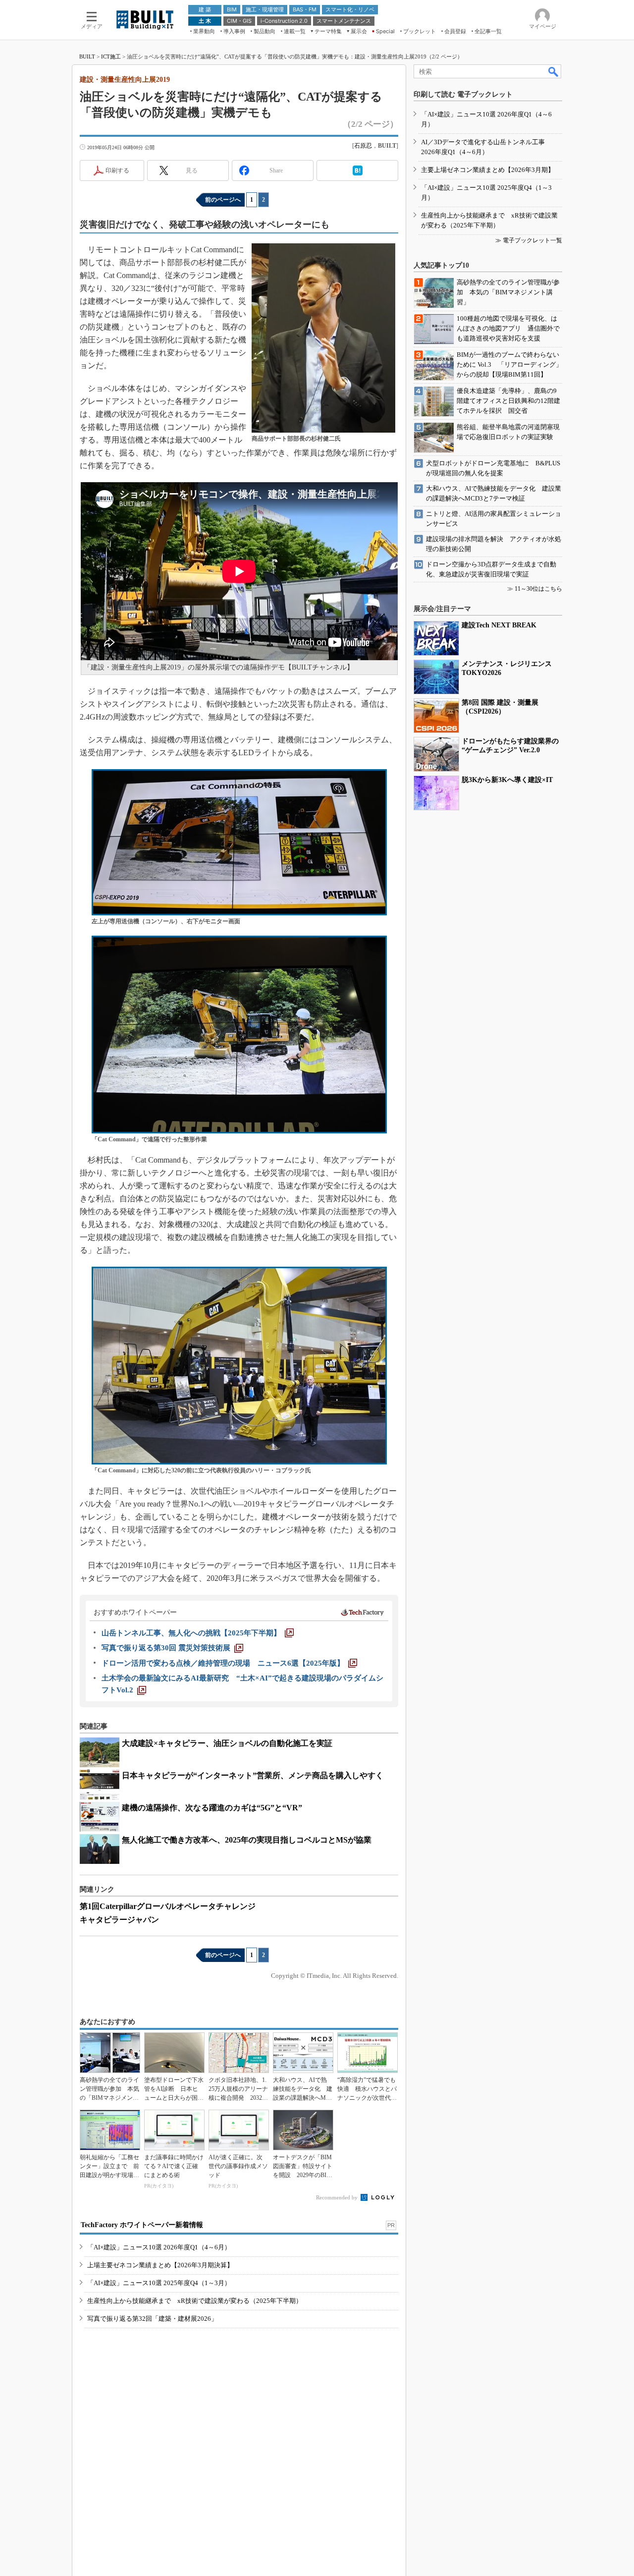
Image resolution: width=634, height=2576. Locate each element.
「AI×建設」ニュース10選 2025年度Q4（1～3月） (159, 2283)
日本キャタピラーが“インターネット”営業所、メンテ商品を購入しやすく (253, 1775)
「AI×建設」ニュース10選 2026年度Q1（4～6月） (159, 2247)
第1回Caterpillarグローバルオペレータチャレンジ (168, 1906)
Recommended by (338, 2197)
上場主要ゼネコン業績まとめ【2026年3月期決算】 (160, 2265)
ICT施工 (111, 56)
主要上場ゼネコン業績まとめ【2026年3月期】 (488, 170)
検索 (554, 71)
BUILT (87, 56)
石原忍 (363, 146)
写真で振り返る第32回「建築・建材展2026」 (152, 2319)
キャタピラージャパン (119, 1920)
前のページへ (223, 200)
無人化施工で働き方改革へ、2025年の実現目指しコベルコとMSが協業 (247, 1840)
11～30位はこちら (538, 589)
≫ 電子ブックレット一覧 (529, 240)
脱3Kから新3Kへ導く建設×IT (507, 780)
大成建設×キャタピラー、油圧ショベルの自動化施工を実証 (227, 1743)
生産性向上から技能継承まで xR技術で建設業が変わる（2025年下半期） (195, 2301)
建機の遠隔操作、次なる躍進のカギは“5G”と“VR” (212, 1808)
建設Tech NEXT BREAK (499, 625)
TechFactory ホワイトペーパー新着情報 (142, 2225)
